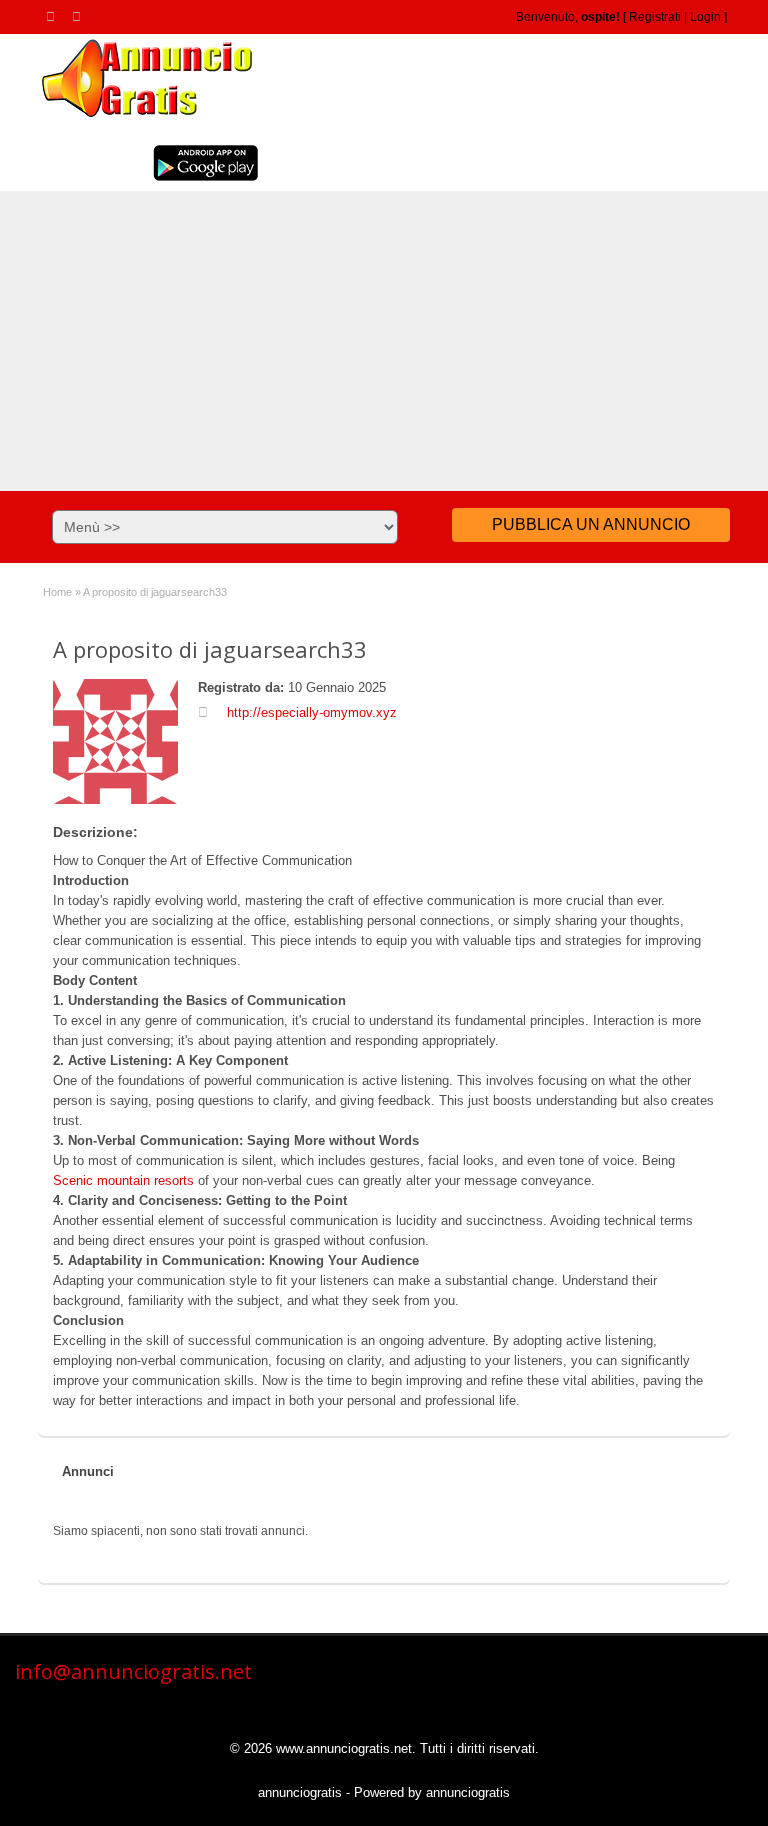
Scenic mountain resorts (123, 1180)
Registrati (655, 17)
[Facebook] (80, 16)
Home (57, 592)
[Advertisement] (384, 341)
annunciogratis (300, 1792)
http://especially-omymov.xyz (312, 712)
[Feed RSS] (54, 16)
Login (705, 17)
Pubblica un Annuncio (591, 524)
